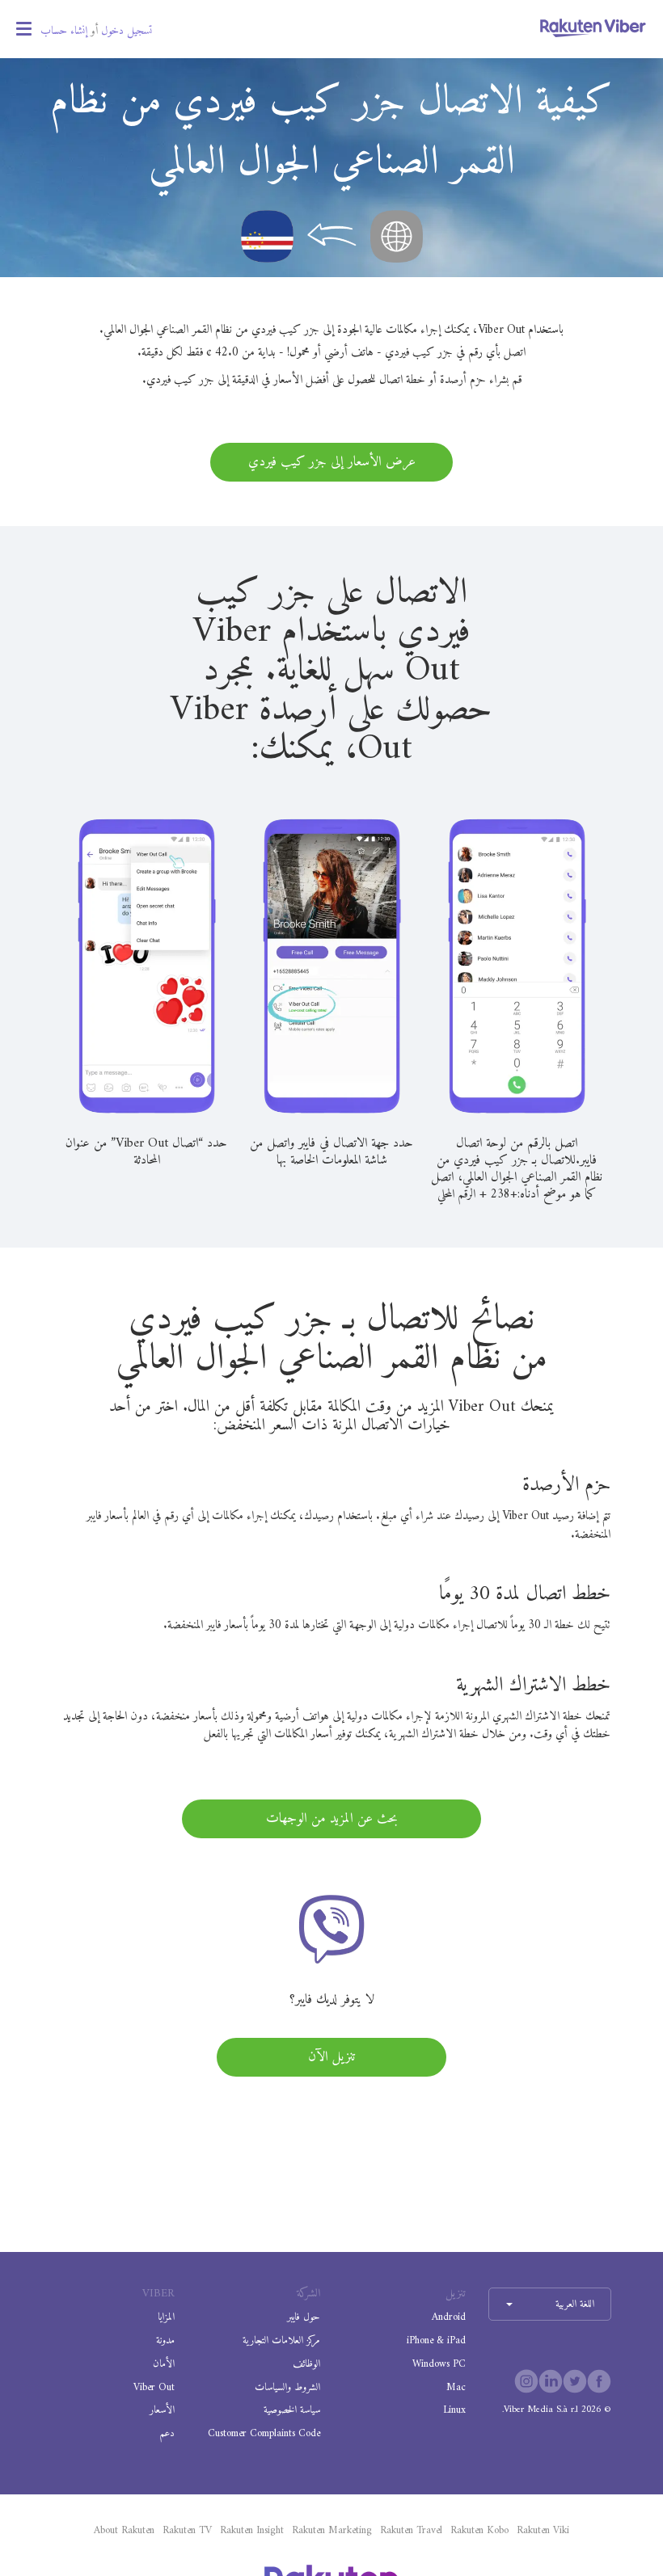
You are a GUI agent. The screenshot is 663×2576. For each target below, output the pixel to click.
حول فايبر (304, 2317)
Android (449, 2317)
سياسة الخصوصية (292, 2410)
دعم (167, 2433)
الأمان (164, 2364)
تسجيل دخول (127, 31)
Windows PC (439, 2364)
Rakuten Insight (252, 2531)
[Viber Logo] (593, 27)
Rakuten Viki (543, 2531)
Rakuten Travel (411, 2531)
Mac (456, 2387)
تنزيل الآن (331, 2057)
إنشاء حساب (64, 31)
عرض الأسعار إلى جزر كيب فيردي (332, 462)
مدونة (165, 2340)
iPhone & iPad (436, 2340)
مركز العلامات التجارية (281, 2340)
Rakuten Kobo (479, 2531)
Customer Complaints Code (264, 2433)
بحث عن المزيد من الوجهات (332, 1819)
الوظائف (306, 2364)
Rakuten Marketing (332, 2531)
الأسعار (162, 2410)
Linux (454, 2410)
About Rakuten (124, 2531)
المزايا (166, 2317)
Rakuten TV (187, 2531)
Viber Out (154, 2387)
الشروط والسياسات (287, 2387)
